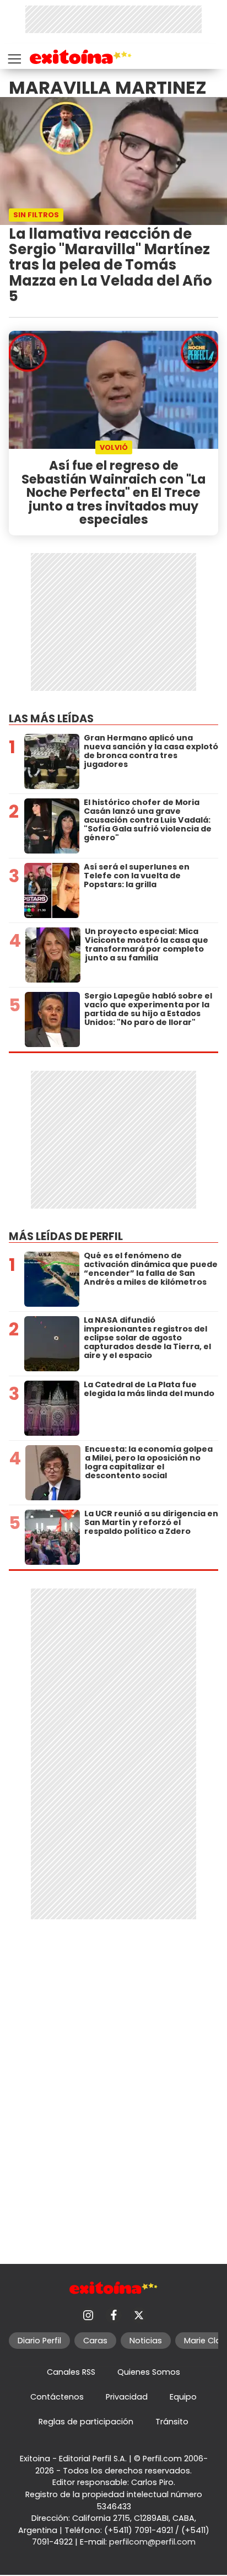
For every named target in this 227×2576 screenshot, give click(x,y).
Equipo (183, 2397)
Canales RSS (71, 2372)
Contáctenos (57, 2397)
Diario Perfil (39, 2341)
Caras (95, 2341)
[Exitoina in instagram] (88, 2315)
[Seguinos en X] (139, 2315)
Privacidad (127, 2397)
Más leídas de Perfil (66, 1236)
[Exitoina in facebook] (113, 2315)
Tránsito (172, 2422)
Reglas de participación (86, 2422)
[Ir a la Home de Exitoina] (81, 59)
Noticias (146, 2341)
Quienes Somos (149, 2372)
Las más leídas (51, 719)
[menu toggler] (13, 57)
